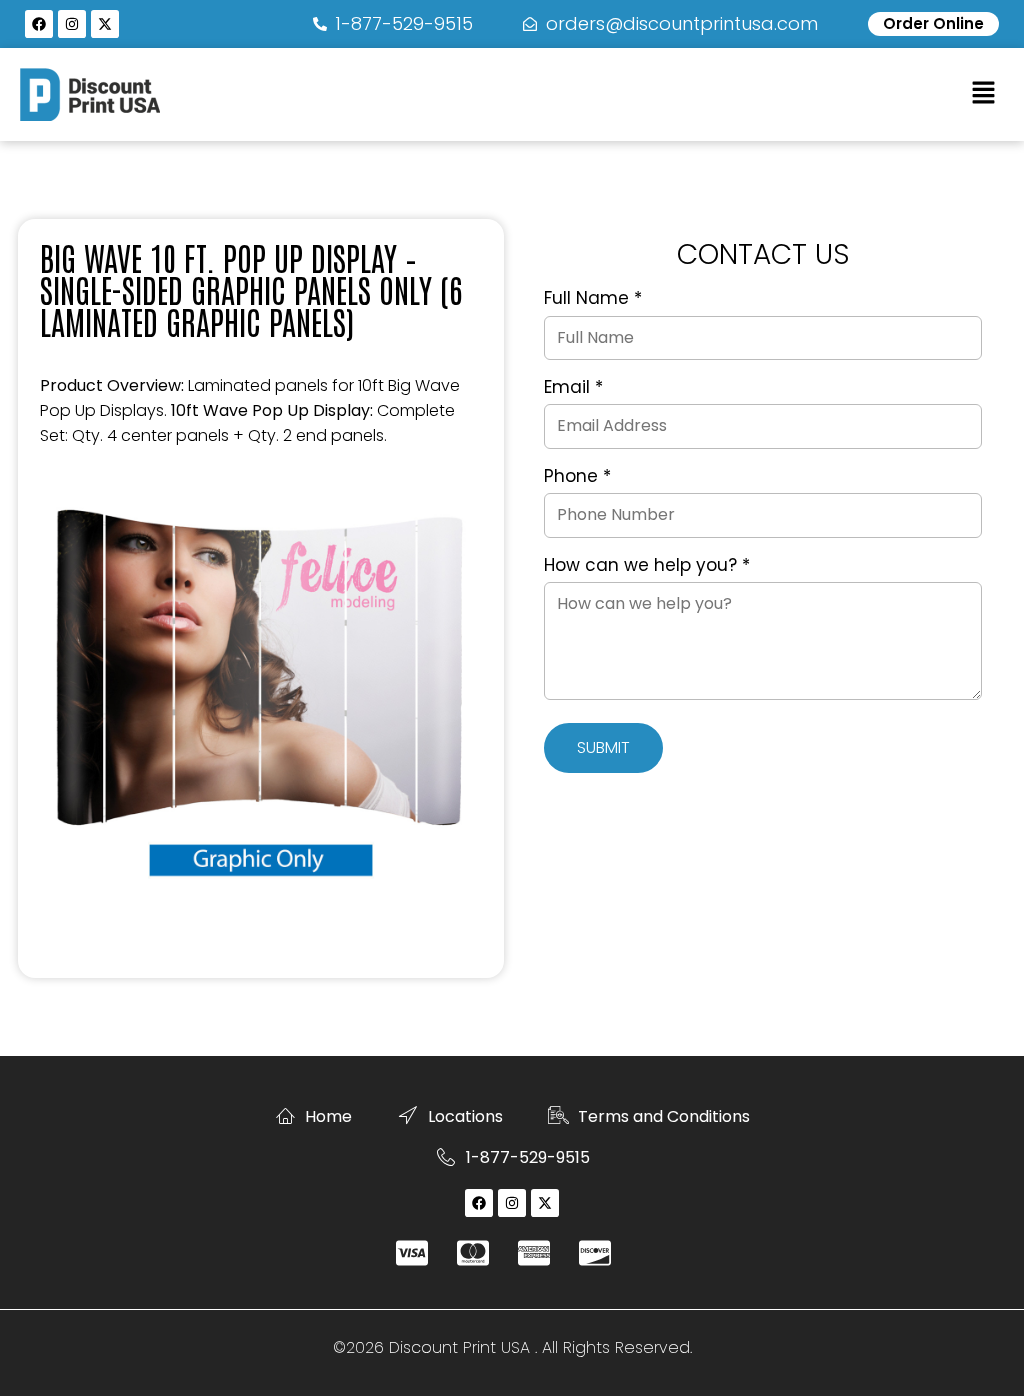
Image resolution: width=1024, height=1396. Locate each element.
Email (573, 388)
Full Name (593, 299)
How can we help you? (647, 566)
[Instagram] (72, 24)
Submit (603, 747)
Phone (577, 477)
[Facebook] (39, 24)
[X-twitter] (105, 24)
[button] (984, 94)
